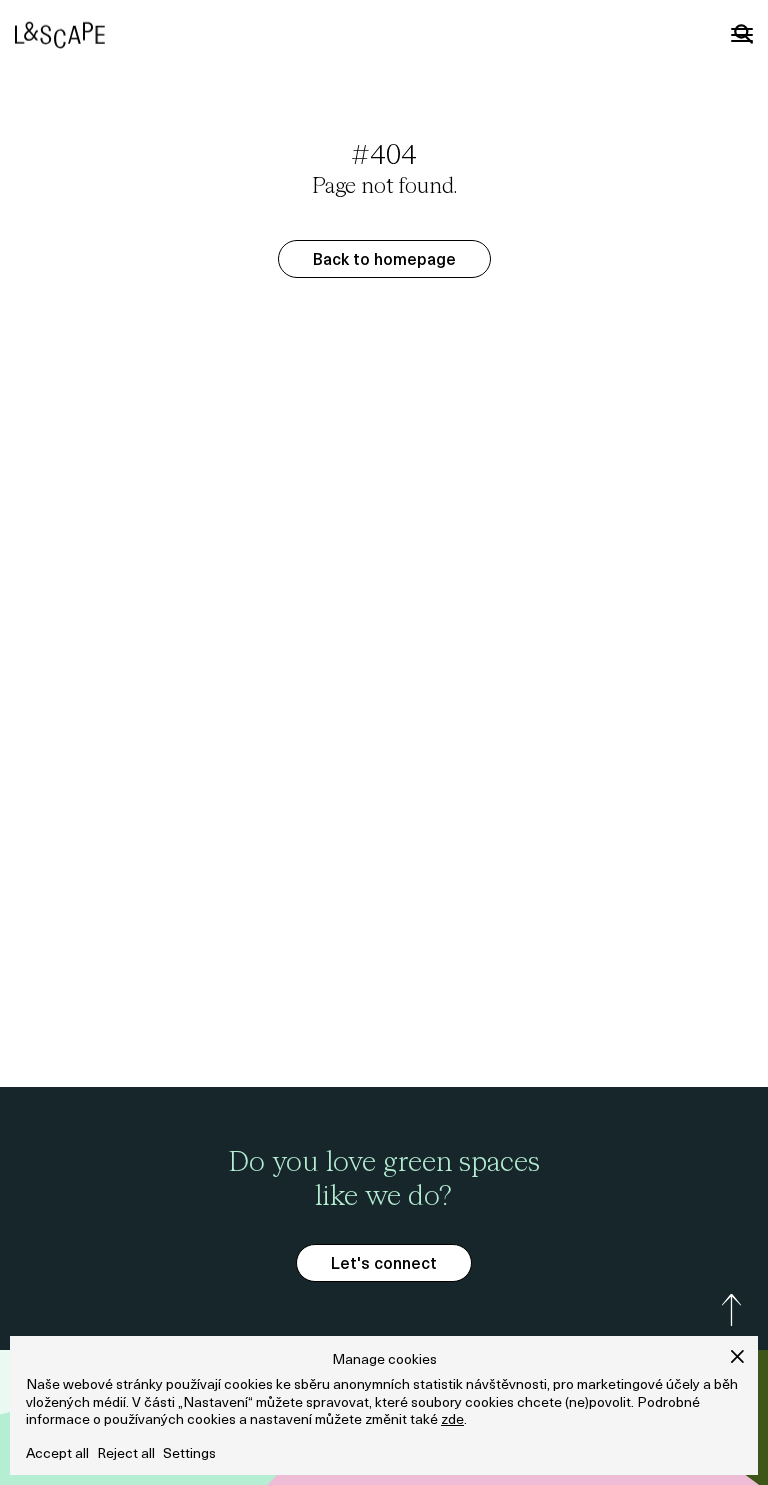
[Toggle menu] (742, 35)
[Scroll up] (732, 1310)
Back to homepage (384, 261)
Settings (189, 1454)
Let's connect (384, 1265)
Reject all (126, 1454)
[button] (737, 1356)
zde (452, 1420)
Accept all (57, 1454)
